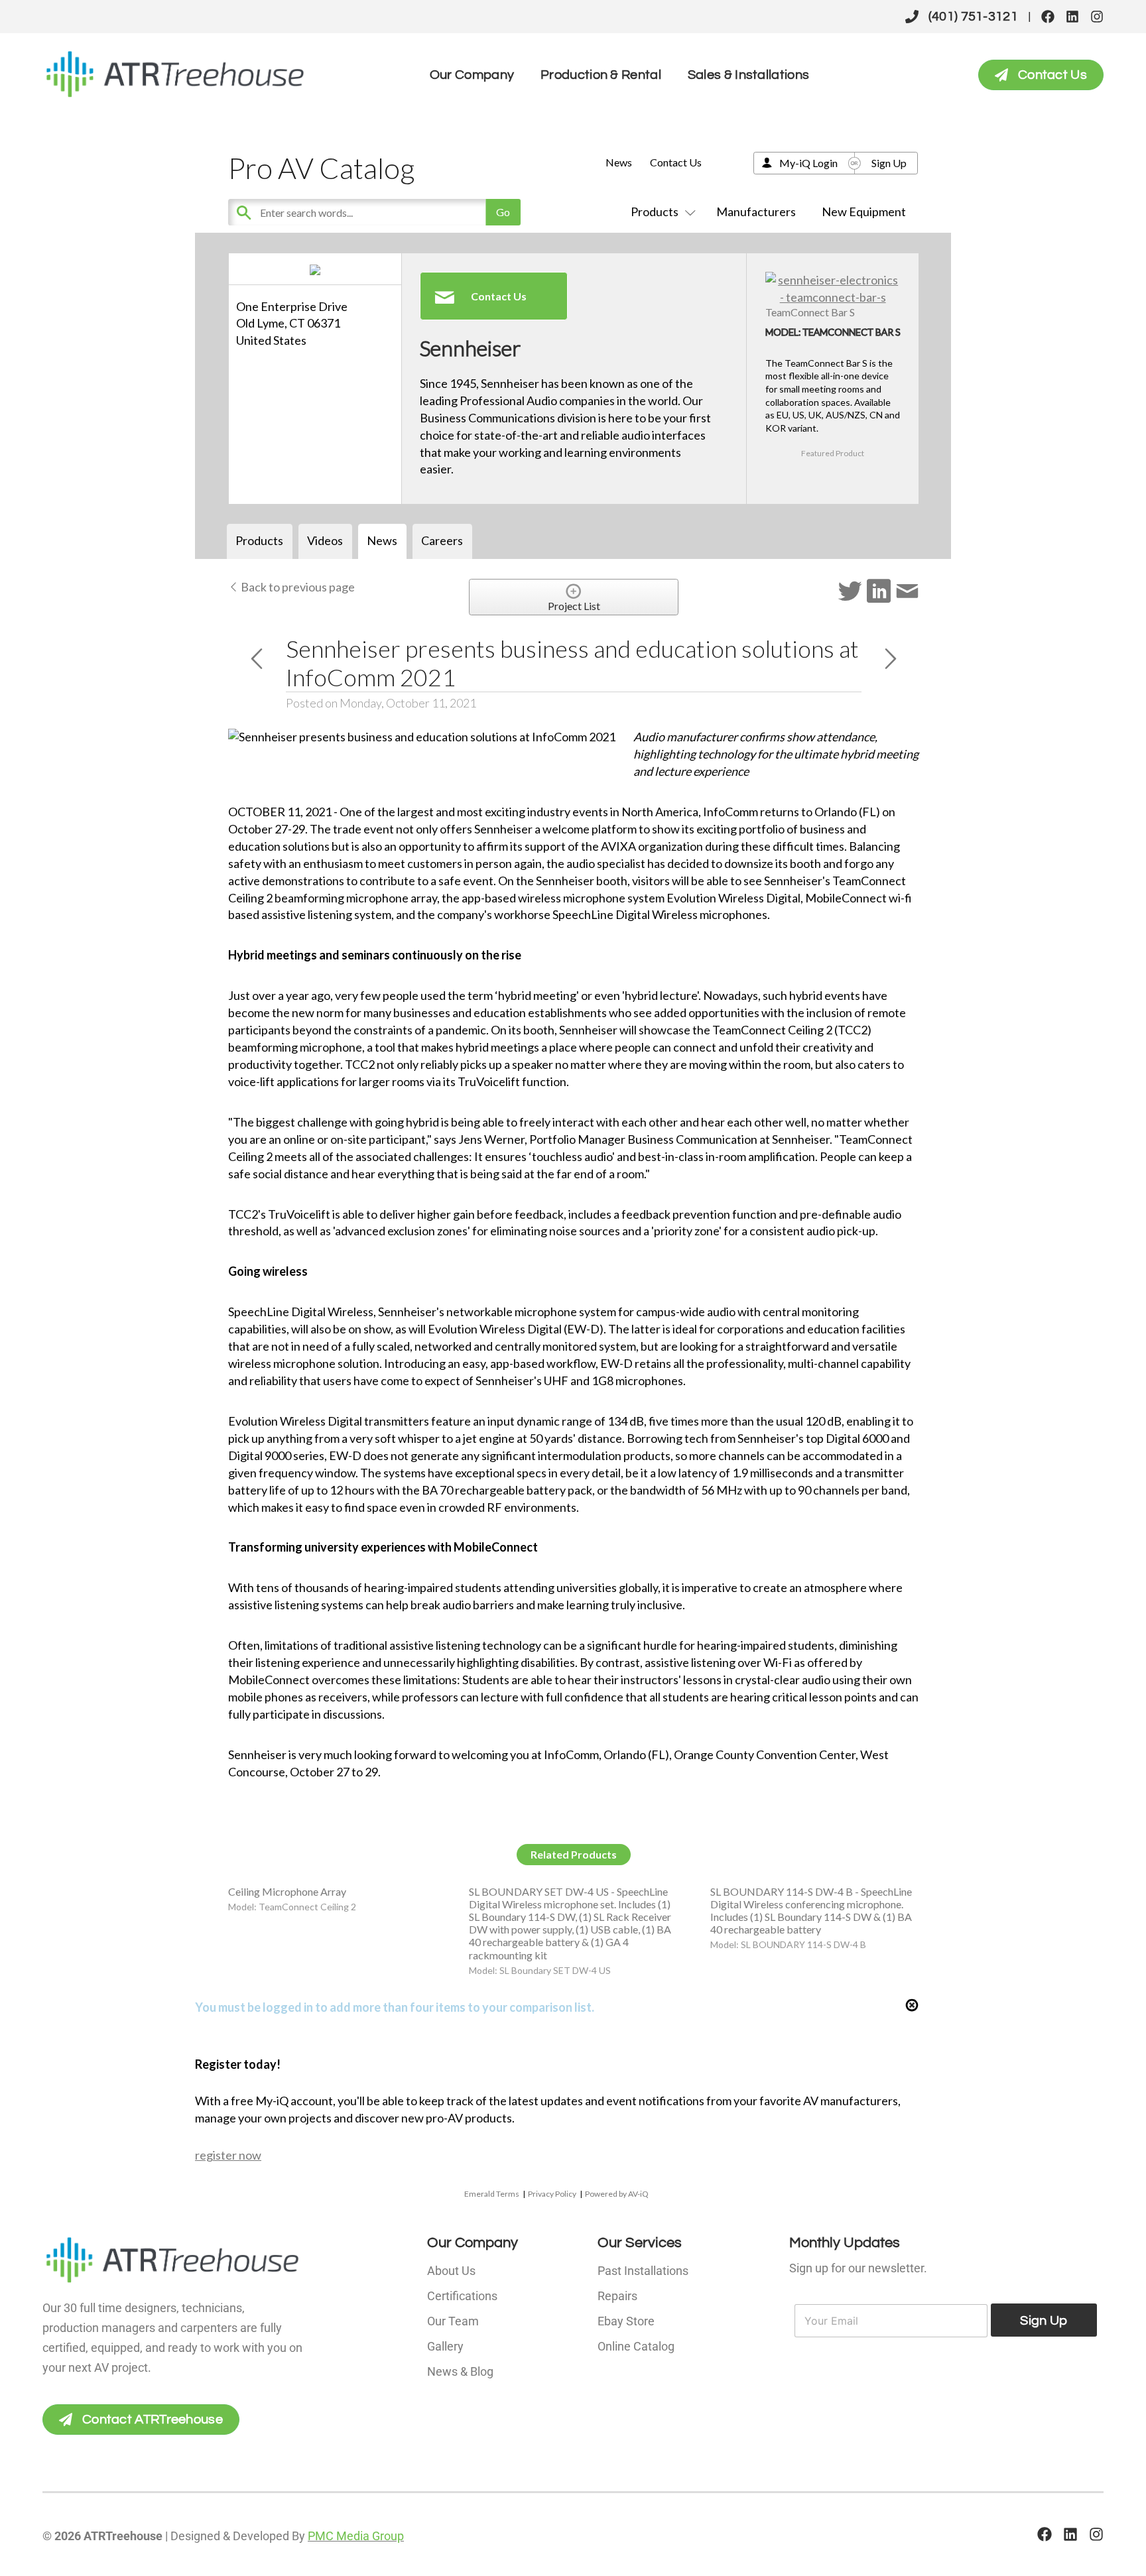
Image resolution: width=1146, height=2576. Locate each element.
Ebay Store (626, 2321)
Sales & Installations (748, 75)
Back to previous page (297, 587)
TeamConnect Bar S (810, 312)
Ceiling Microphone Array (287, 1891)
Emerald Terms (492, 2194)
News (619, 162)
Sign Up (889, 163)
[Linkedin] (1072, 17)
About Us (451, 2271)
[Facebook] (1048, 17)
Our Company (472, 75)
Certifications (462, 2296)
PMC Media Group (356, 2536)
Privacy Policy (552, 2194)
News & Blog (460, 2371)
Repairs (617, 2296)
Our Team (453, 2321)
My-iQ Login (808, 163)
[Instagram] (1097, 17)
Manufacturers (756, 212)
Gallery (445, 2346)
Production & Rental (601, 75)
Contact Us (676, 162)
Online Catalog (636, 2346)
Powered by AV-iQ (617, 2194)
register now (228, 2155)
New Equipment (864, 212)
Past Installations (643, 2271)
